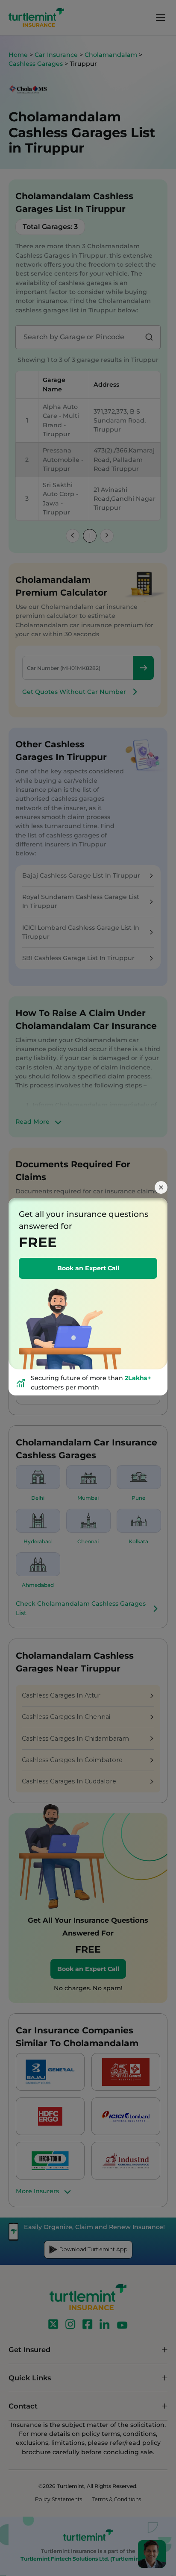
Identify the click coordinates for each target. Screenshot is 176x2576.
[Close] (161, 1187)
